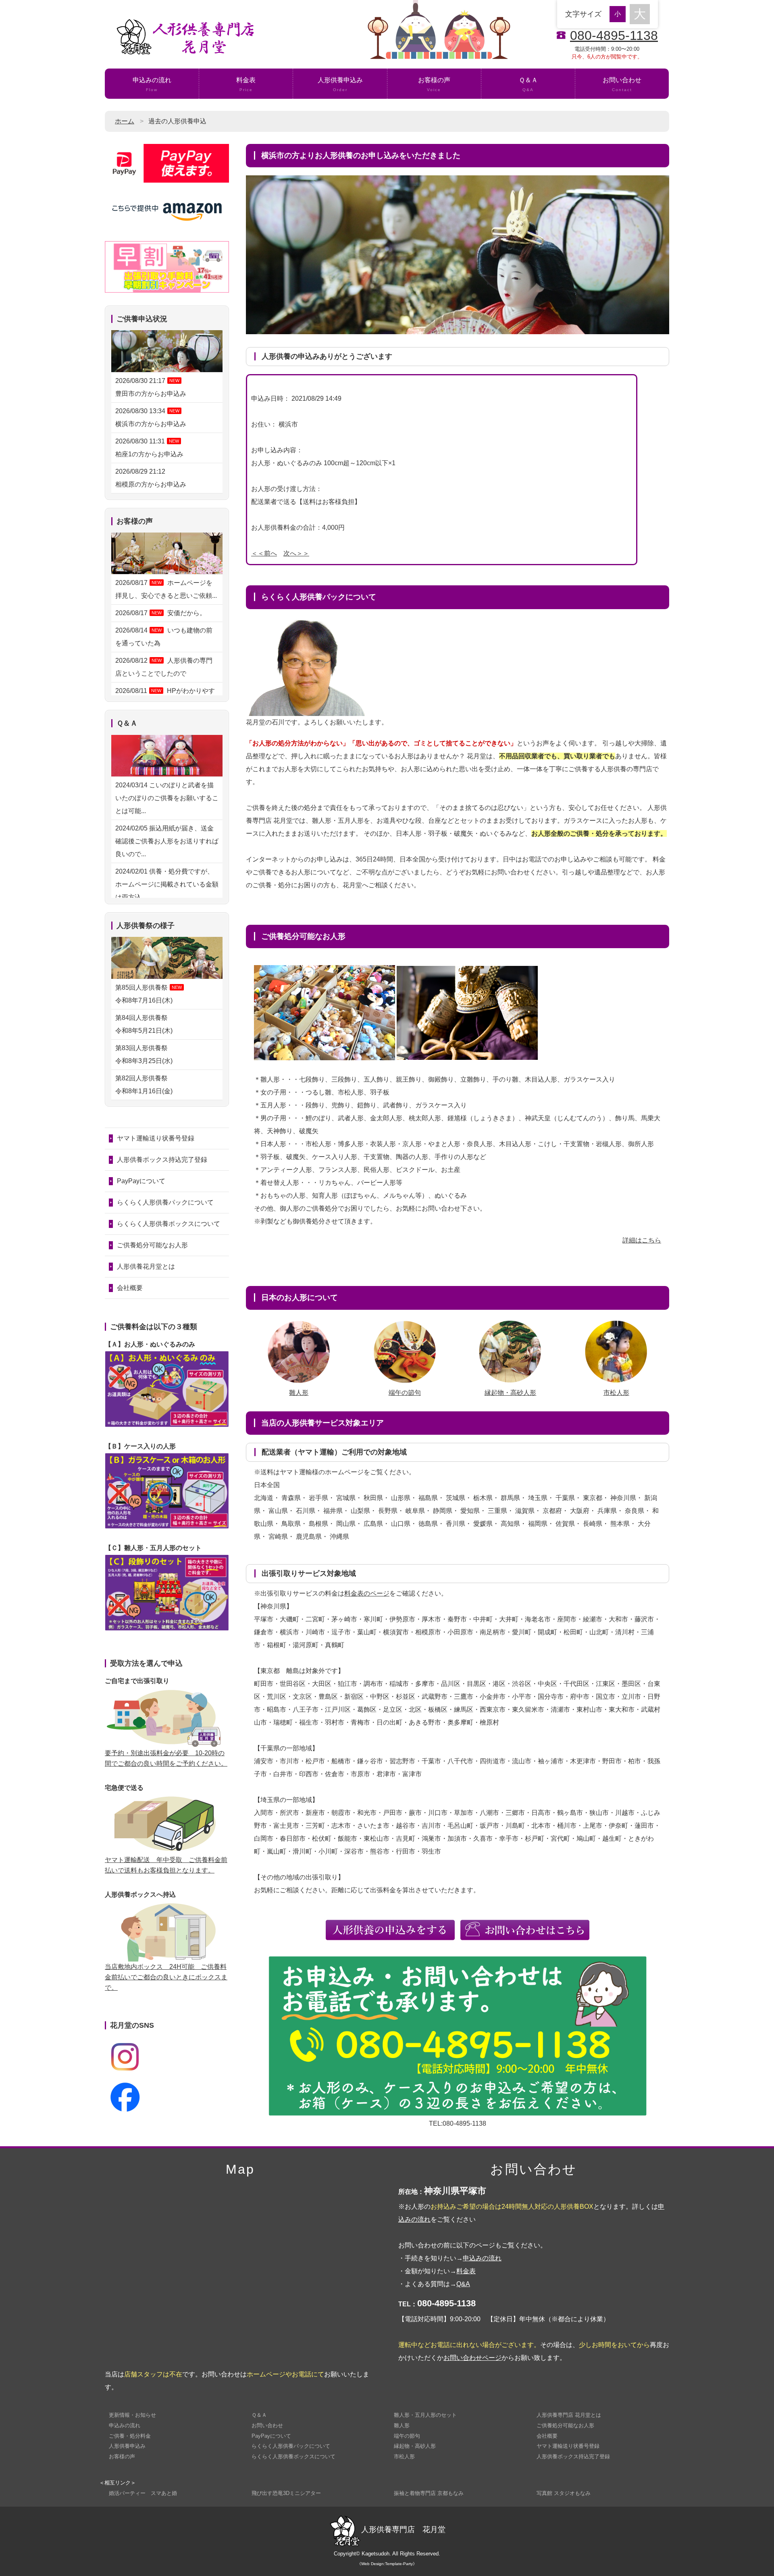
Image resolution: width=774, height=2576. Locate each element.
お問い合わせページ (472, 2358)
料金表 (246, 84)
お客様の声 (434, 84)
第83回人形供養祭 (145, 1054)
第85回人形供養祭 (149, 994)
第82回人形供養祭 (145, 1085)
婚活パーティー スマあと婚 (143, 2493)
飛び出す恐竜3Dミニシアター (286, 2493)
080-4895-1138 (614, 35)
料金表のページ (367, 1593)
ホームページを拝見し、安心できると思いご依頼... (166, 589)
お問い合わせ (622, 84)
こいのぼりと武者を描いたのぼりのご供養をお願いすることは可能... (167, 798)
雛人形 (299, 1393)
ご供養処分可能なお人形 (152, 1245)
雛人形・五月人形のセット (425, 2415)
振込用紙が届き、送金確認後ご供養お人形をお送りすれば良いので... (167, 841)
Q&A (463, 2284)
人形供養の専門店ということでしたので (164, 667)
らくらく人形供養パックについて (165, 1202)
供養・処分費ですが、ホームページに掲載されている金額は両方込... (167, 884)
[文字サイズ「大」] (640, 14)
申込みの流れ (152, 84)
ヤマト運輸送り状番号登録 (156, 1138)
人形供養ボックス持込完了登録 (162, 1160)
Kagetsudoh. (376, 2554)
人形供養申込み (340, 84)
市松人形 (616, 1393)
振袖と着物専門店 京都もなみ (429, 2493)
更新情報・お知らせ (132, 2415)
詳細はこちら (642, 1240)
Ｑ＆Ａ (528, 84)
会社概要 (130, 1288)
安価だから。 (161, 613)
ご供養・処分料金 (130, 2436)
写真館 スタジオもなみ (564, 2493)
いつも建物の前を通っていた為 (164, 637)
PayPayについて (141, 1181)
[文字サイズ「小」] (620, 13)
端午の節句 (405, 1393)
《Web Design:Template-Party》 (387, 2564)
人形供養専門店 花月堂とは (569, 2415)
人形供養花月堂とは (146, 1266)
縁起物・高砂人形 (510, 1393)
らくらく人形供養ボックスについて (169, 1224)
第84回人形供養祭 (145, 1024)
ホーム (125, 121)
